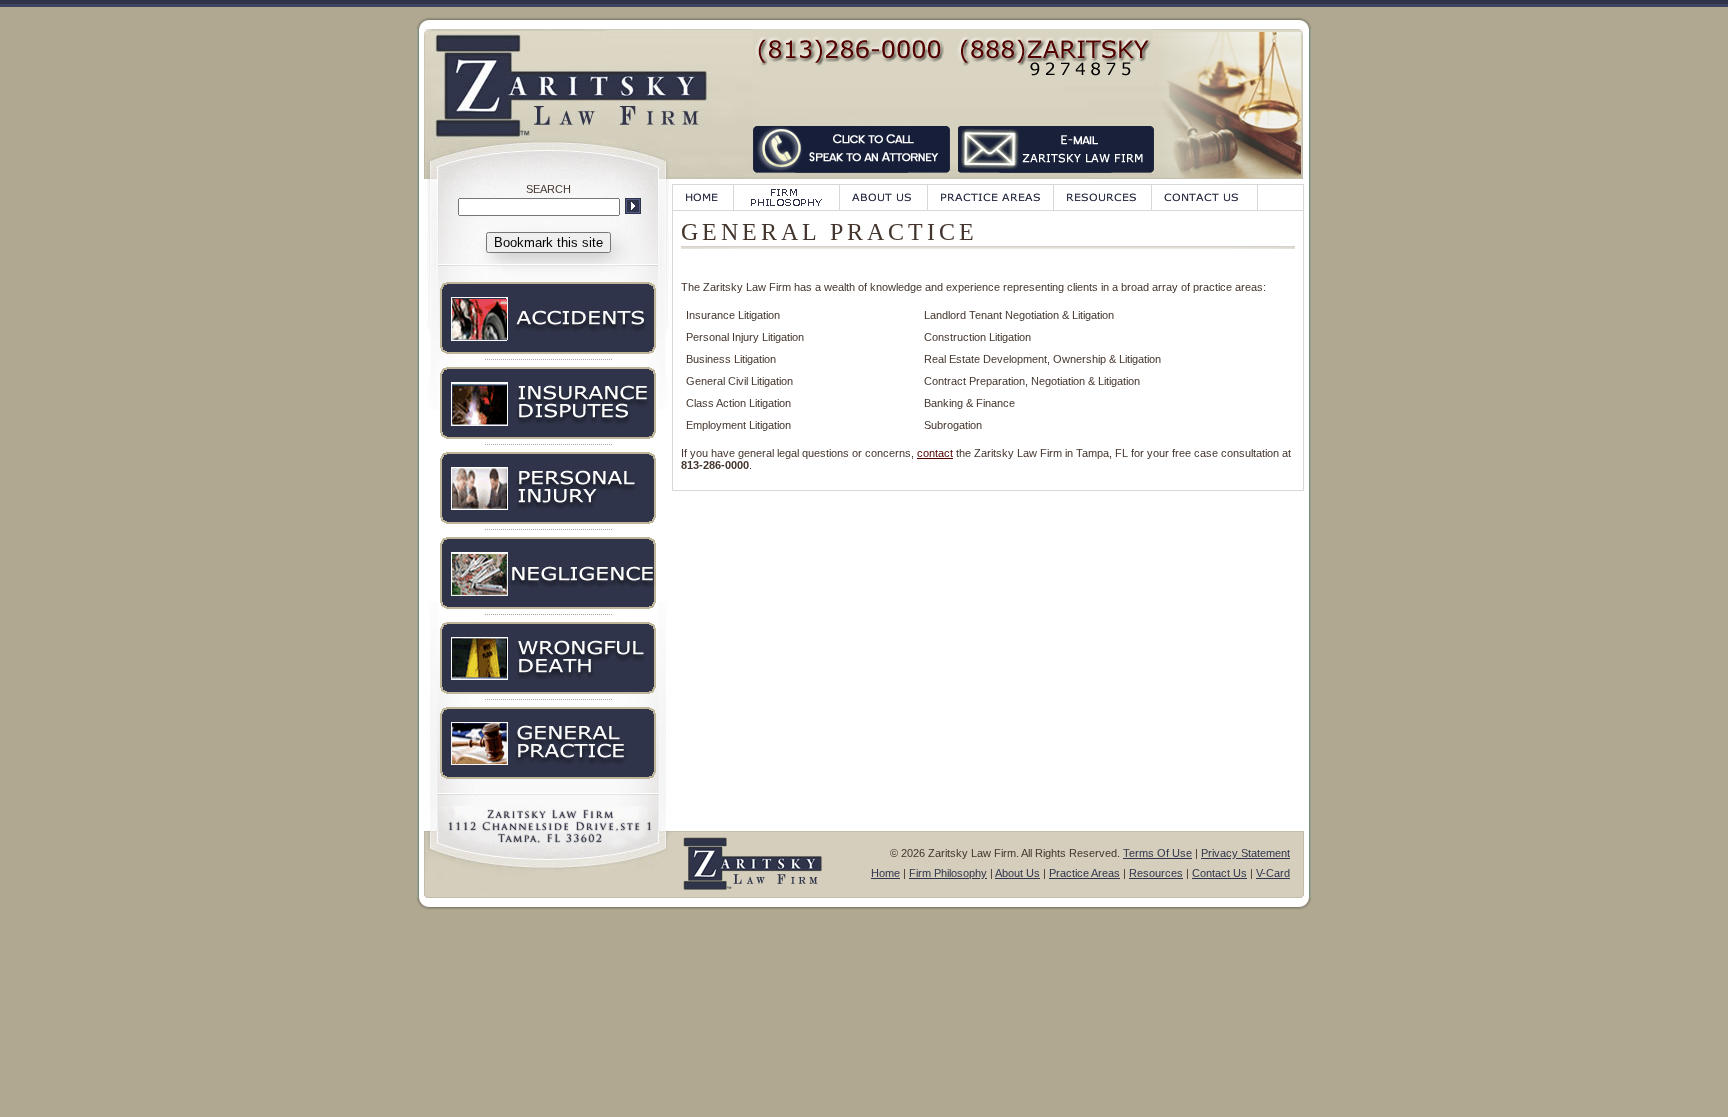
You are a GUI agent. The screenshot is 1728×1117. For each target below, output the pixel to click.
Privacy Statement (1245, 853)
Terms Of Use (1157, 853)
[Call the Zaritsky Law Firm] (854, 177)
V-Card (1273, 873)
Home (885, 873)
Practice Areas (1084, 873)
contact (935, 453)
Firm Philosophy (948, 873)
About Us (1017, 873)
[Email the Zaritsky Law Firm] (1056, 177)
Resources (1156, 873)
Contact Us (1219, 873)
